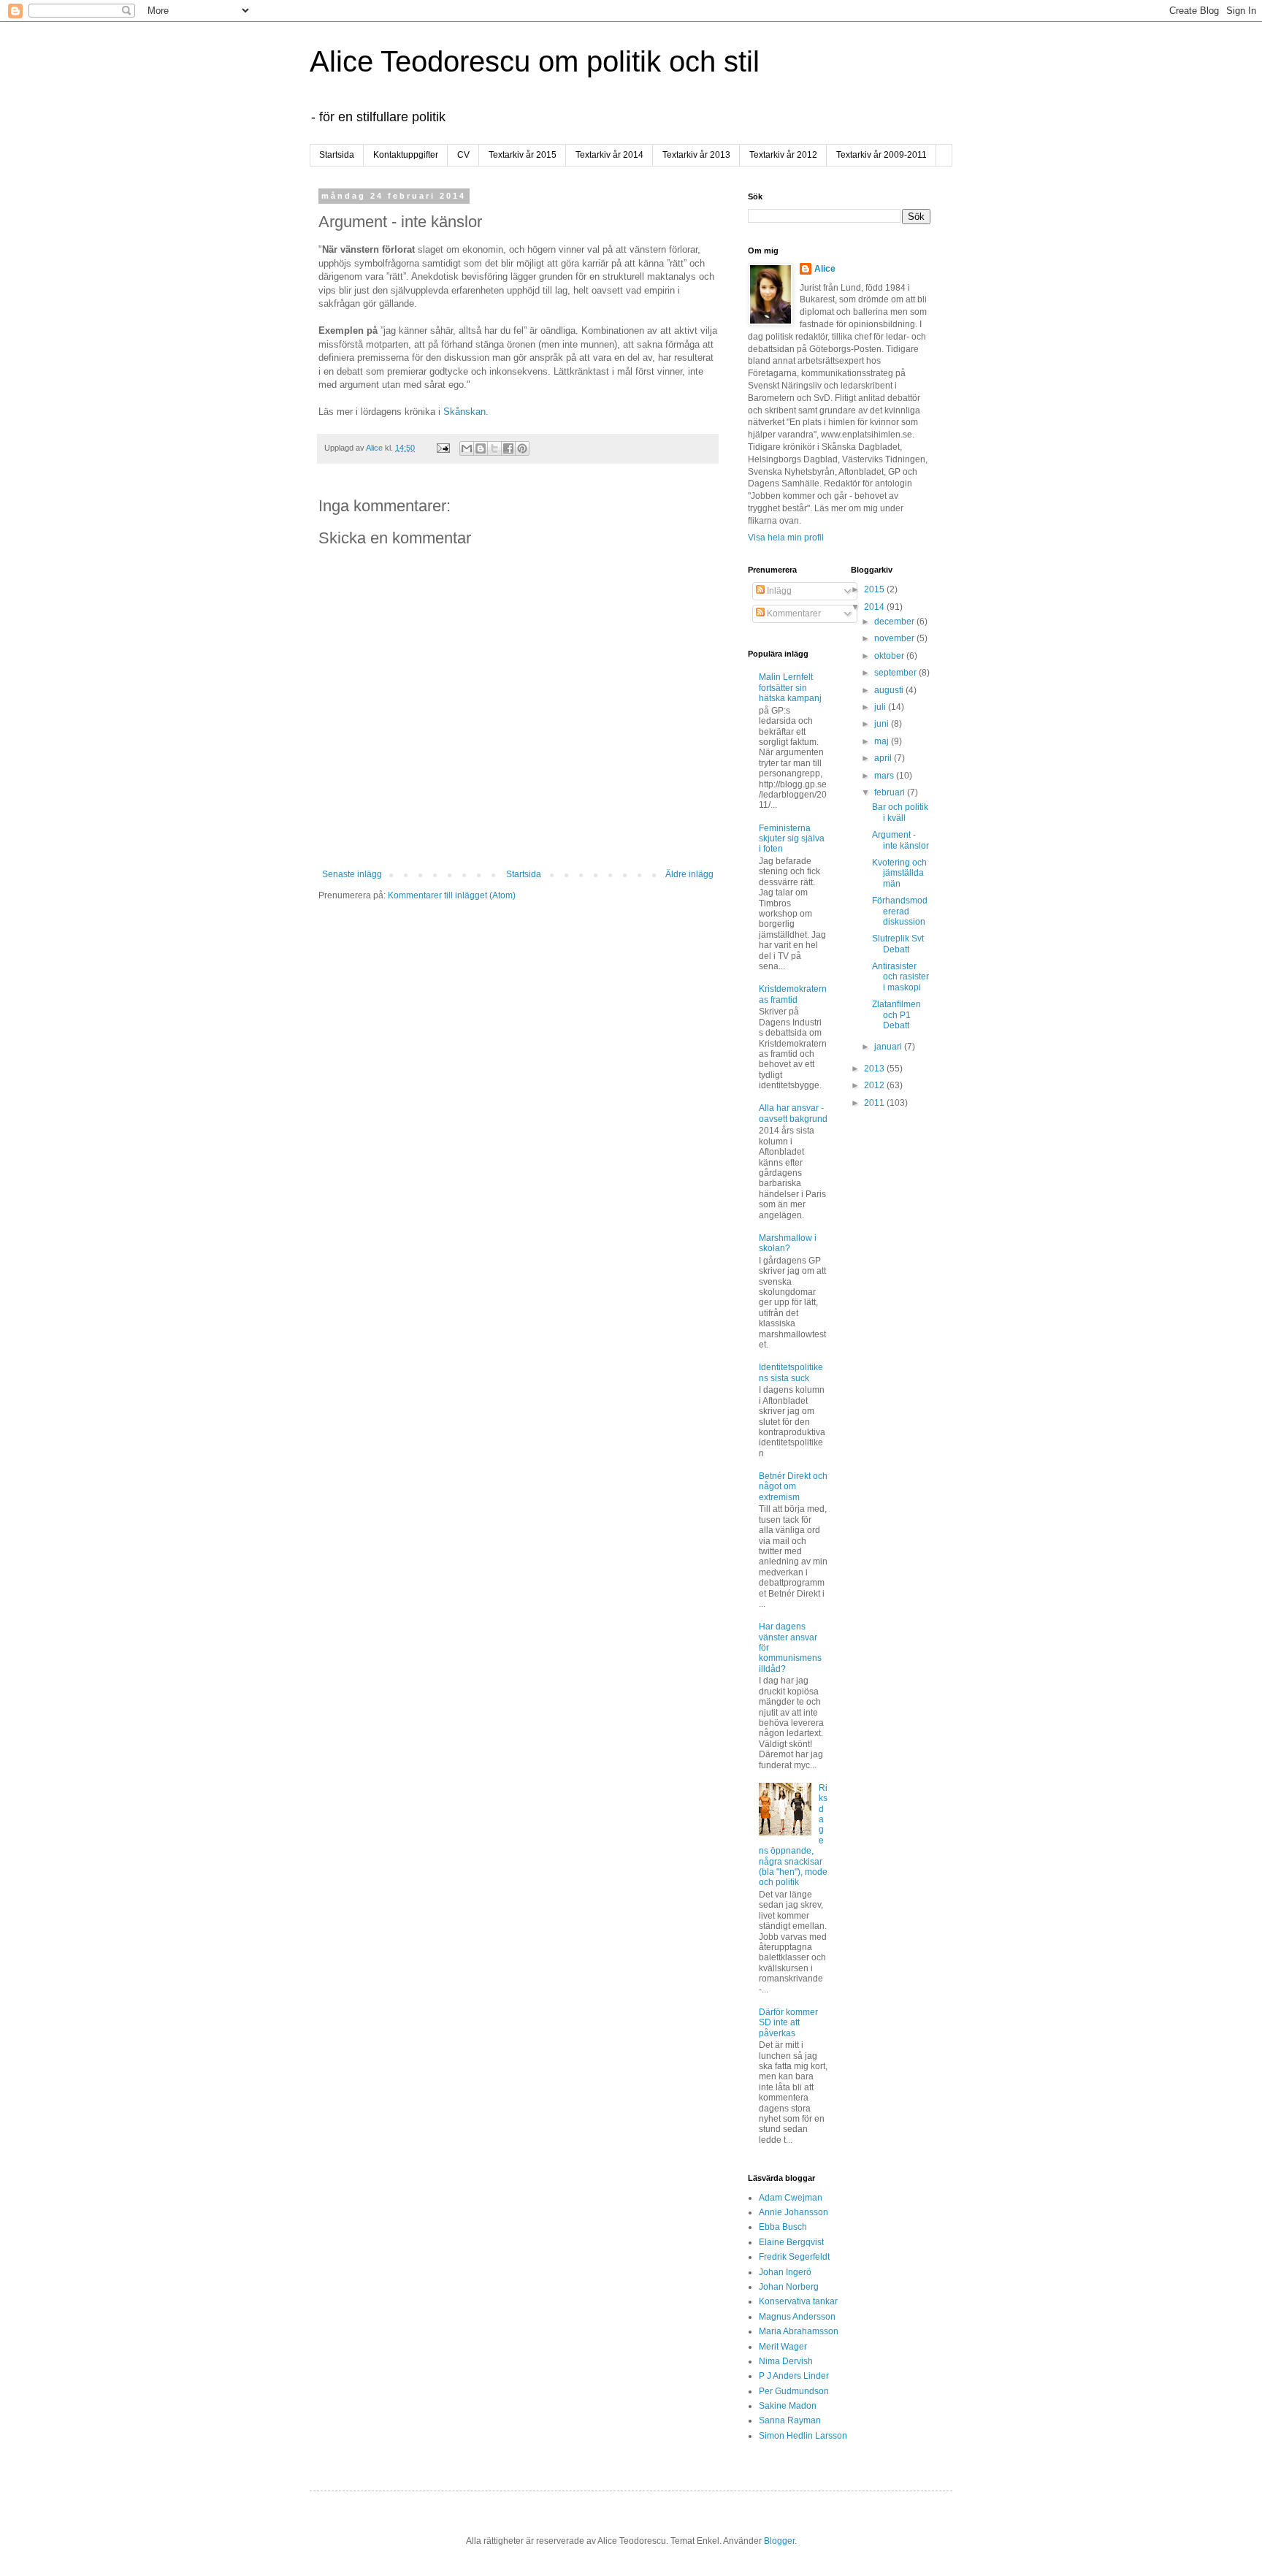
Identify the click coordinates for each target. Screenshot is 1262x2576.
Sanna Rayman (790, 2420)
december (895, 622)
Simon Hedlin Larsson (803, 2436)
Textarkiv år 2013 (696, 155)
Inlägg (778, 591)
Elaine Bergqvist (791, 2242)
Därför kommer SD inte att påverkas (788, 2023)
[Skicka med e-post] (467, 448)
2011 (875, 1103)
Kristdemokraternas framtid (793, 994)
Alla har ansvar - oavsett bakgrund (793, 1113)
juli (881, 707)
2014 (875, 607)
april (884, 758)
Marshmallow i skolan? (788, 1243)
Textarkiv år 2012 (783, 155)
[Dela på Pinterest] (522, 448)
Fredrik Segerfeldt (794, 2257)
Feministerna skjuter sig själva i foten (792, 839)
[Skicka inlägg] (443, 448)
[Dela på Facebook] (508, 448)
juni (883, 724)
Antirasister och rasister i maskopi (900, 977)
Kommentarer (793, 614)
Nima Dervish (786, 2361)
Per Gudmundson (794, 2391)
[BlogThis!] (481, 448)
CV (463, 155)
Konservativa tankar (798, 2301)
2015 (875, 589)
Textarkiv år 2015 (523, 155)
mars (885, 776)
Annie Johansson (793, 2212)
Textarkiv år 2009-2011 (882, 155)
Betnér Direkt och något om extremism (793, 1487)
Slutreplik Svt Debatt (898, 944)
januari (889, 1047)
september (896, 673)
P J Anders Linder (794, 2376)
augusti (890, 690)
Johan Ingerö (785, 2272)
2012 (875, 1085)
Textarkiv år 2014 (609, 155)
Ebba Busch (783, 2227)
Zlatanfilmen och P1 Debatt (896, 1015)
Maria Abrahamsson (799, 2331)
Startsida (337, 155)
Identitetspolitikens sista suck (791, 1372)
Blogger (779, 2541)
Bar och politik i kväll (900, 812)
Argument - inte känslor (900, 840)
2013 (875, 1069)
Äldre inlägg (689, 874)
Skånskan (464, 412)
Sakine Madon (788, 2406)
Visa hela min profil (786, 538)
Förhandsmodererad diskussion (900, 911)
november (895, 638)
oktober (890, 656)
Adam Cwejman (791, 2198)
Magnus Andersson (797, 2317)
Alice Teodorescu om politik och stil (535, 61)
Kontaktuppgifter (406, 155)
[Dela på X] (494, 448)
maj (883, 741)
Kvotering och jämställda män (899, 873)
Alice (825, 269)
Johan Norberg (789, 2287)
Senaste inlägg (352, 874)
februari (891, 792)
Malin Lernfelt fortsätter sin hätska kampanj (790, 688)
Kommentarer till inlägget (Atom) (452, 895)
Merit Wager (783, 2347)
